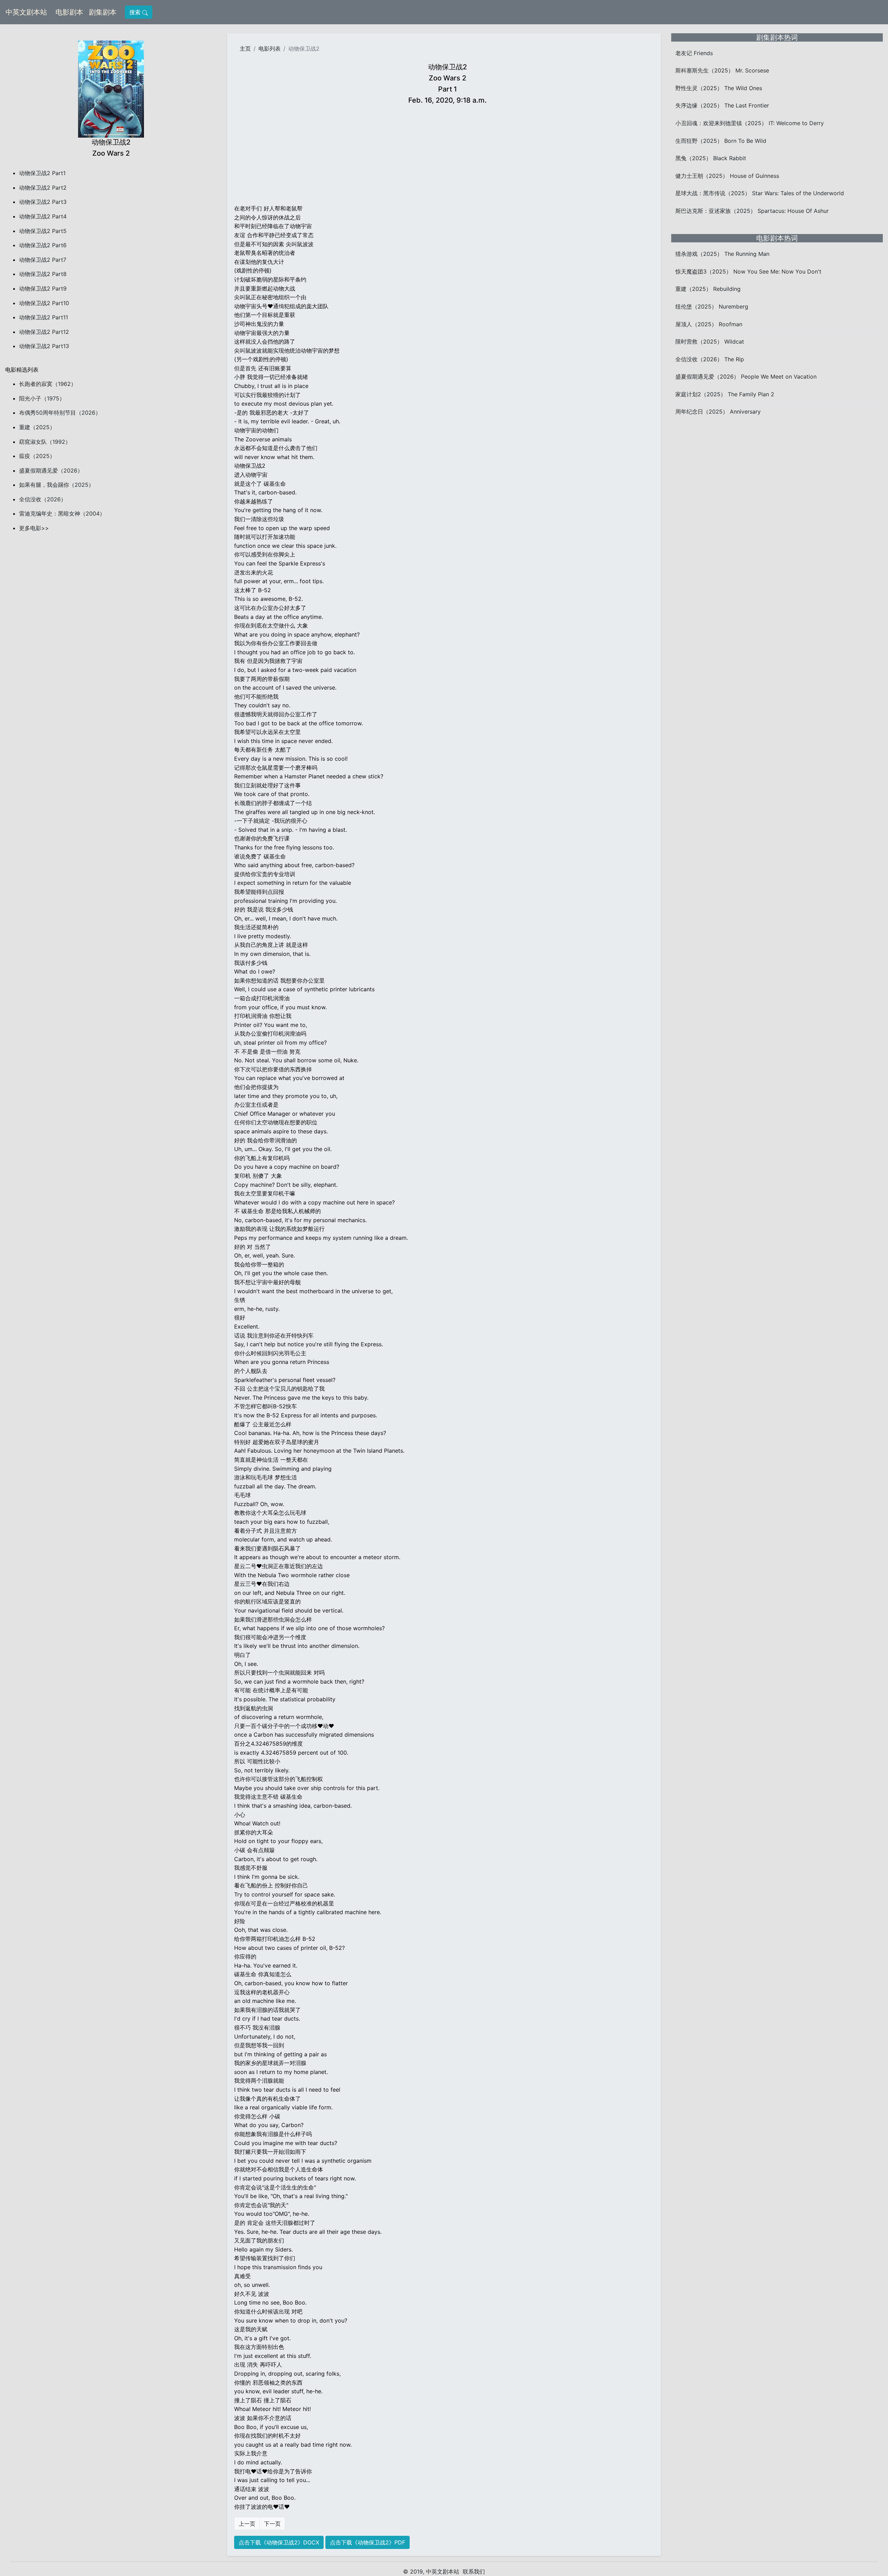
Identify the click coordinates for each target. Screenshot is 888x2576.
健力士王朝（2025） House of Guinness (727, 176)
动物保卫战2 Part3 (43, 202)
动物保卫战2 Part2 (43, 188)
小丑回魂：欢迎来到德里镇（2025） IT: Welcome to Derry (750, 123)
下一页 (272, 2524)
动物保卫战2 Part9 (43, 288)
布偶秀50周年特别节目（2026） (60, 413)
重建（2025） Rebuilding (708, 289)
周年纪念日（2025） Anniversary (718, 412)
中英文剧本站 (26, 12)
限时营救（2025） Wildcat (710, 342)
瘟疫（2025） (37, 456)
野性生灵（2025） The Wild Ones (719, 88)
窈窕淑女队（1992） (45, 442)
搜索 (136, 12)
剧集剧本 (104, 12)
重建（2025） (37, 427)
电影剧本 (71, 12)
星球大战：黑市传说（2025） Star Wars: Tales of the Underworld (760, 193)
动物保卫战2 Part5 (43, 231)
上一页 (247, 2524)
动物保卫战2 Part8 (43, 274)
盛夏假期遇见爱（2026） (51, 470)
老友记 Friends (694, 53)
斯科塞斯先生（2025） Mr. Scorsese (722, 70)
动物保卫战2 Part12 (44, 332)
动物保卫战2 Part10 (44, 303)
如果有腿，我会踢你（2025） (57, 485)
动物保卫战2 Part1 (42, 173)
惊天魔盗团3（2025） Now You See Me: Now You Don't (748, 271)
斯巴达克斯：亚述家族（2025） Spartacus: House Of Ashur (752, 211)
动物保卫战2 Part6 (43, 245)
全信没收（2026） (43, 499)
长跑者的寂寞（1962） (48, 384)
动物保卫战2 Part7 (43, 260)
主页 (245, 49)
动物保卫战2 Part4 (43, 216)
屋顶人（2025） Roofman (709, 324)
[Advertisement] (447, 156)
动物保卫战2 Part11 (44, 317)
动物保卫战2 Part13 (44, 346)
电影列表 (270, 49)
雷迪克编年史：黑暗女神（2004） (62, 513)
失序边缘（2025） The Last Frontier (722, 105)
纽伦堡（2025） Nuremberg (712, 306)
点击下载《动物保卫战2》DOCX (279, 2542)
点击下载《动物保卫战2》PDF (368, 2542)
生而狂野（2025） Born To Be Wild (721, 141)
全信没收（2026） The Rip (710, 359)
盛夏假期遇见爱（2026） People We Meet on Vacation (746, 377)
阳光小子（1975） (42, 398)
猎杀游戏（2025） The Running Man (722, 254)
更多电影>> (34, 528)
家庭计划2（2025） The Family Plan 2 (725, 394)
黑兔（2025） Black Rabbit (711, 158)
